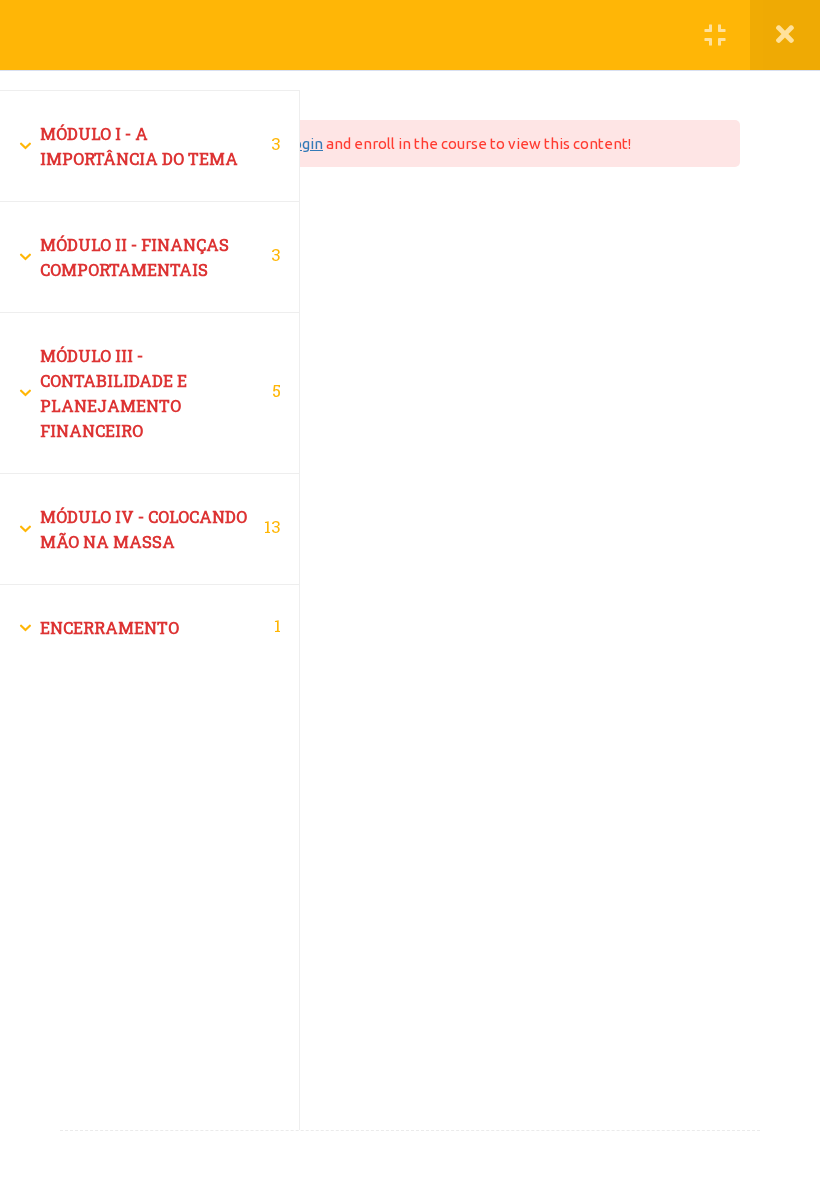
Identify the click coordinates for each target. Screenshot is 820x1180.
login (306, 143)
